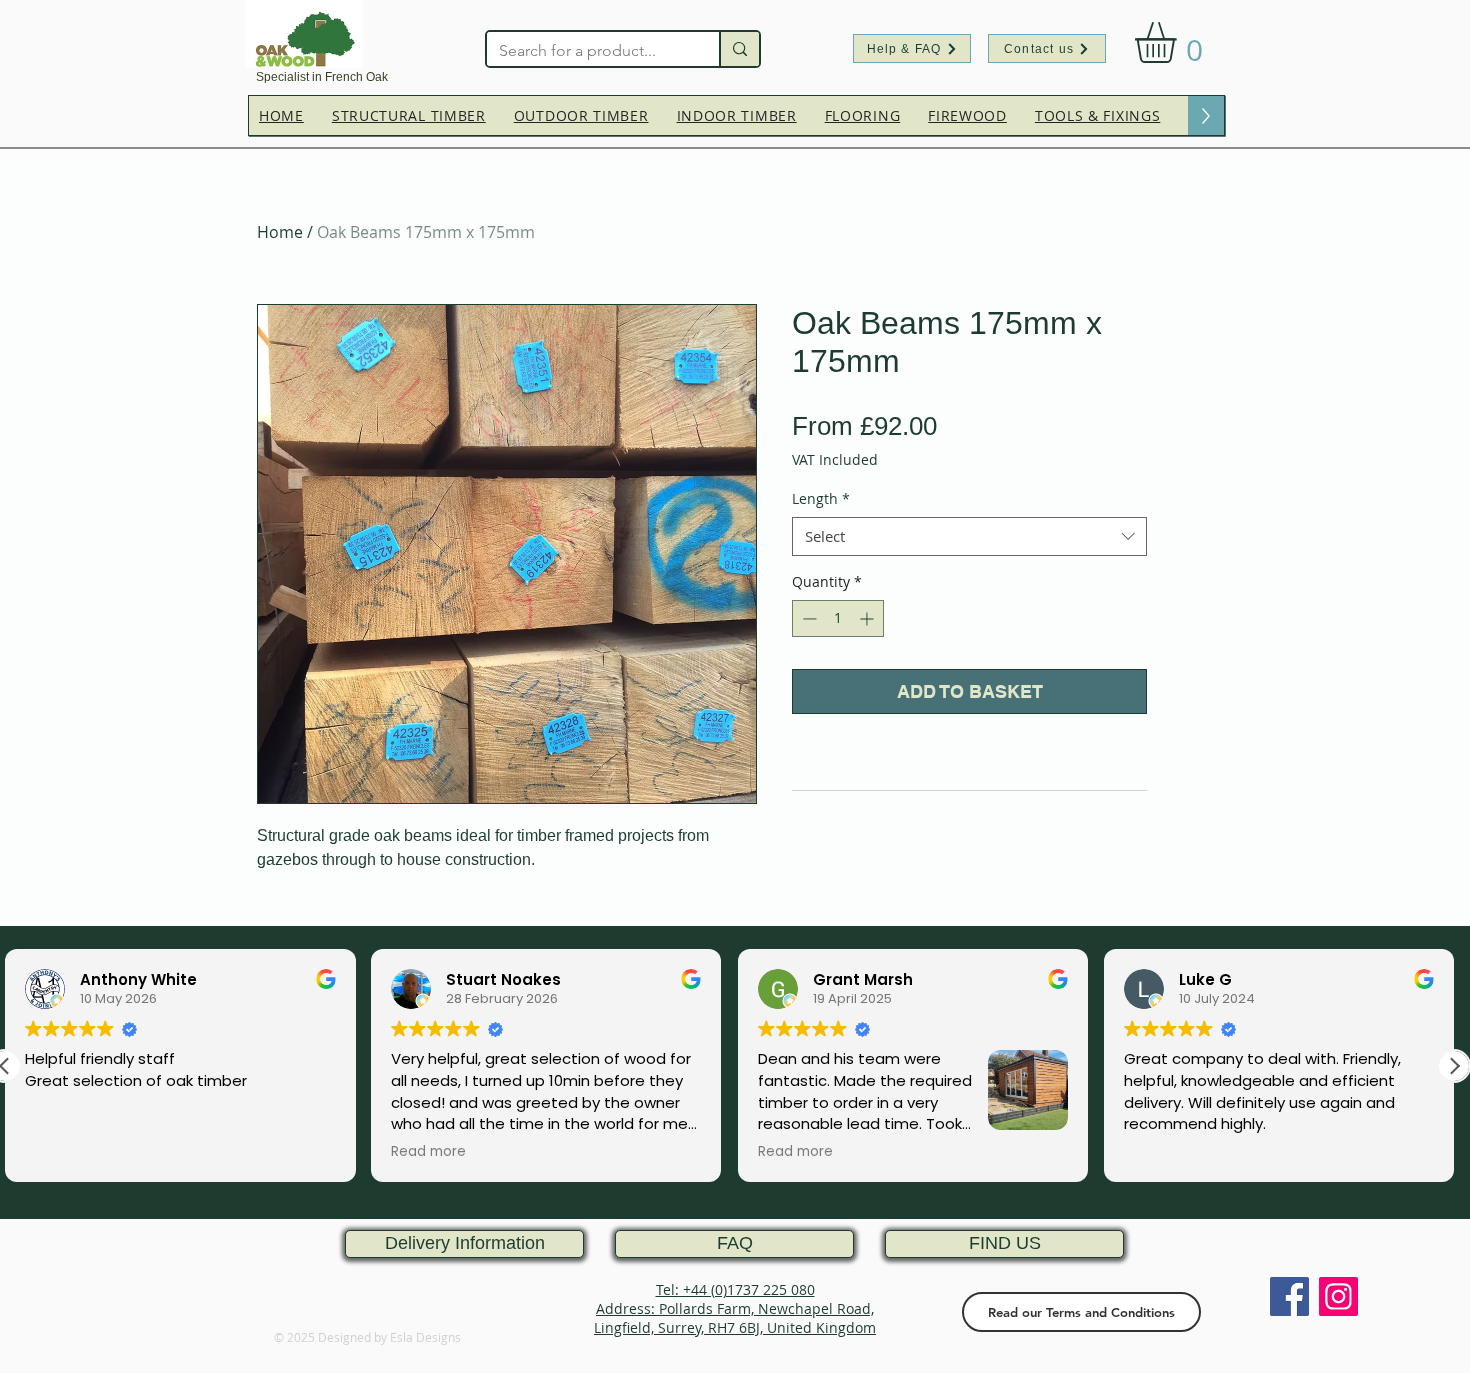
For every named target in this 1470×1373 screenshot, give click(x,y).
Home (280, 232)
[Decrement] (807, 618)
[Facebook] (1289, 1296)
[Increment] (868, 618)
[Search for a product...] (739, 49)
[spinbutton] (838, 618)
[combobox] (969, 536)
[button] (1179, 42)
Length (821, 498)
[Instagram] (1338, 1296)
